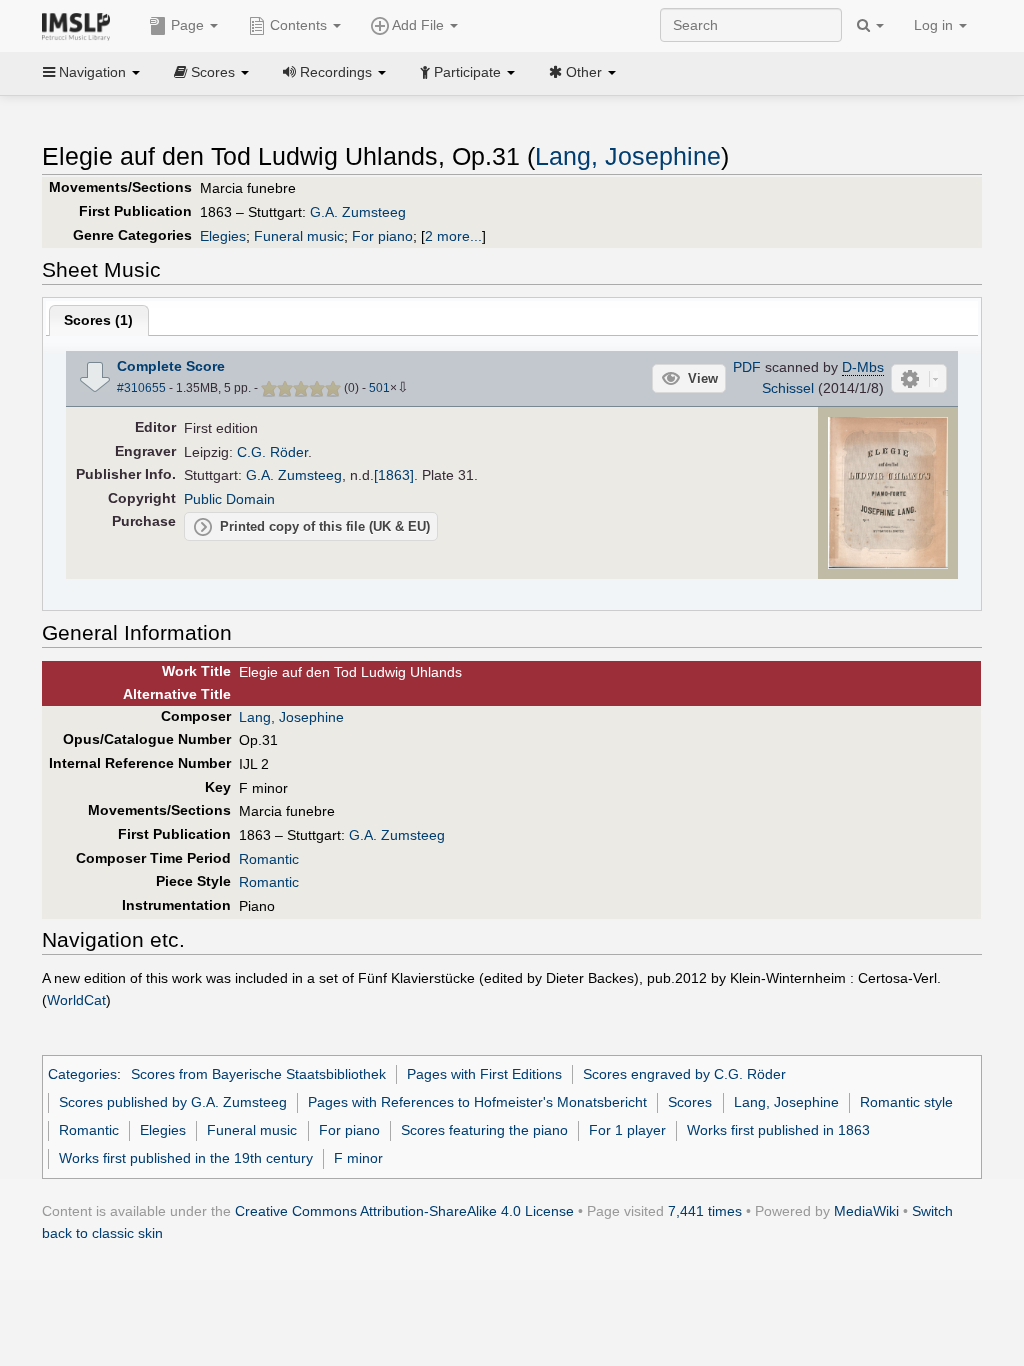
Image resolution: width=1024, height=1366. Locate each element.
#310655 (141, 388)
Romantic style (906, 1102)
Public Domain (229, 499)
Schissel (788, 388)
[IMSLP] (80, 25)
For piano (382, 236)
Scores (690, 1102)
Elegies (223, 236)
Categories (82, 1074)
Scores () (98, 320)
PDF (747, 367)
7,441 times (705, 1211)
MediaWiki (866, 1211)
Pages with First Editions (484, 1074)
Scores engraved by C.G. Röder (684, 1074)
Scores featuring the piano (484, 1130)
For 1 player (627, 1130)
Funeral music (299, 236)
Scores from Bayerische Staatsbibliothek (258, 1074)
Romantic (269, 859)
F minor (358, 1158)
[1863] (394, 475)
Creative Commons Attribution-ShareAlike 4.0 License (404, 1211)
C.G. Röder (272, 452)
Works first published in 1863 (778, 1130)
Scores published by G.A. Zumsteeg (173, 1102)
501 (379, 388)
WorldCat (76, 1000)
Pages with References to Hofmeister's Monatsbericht (477, 1102)
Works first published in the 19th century (186, 1158)
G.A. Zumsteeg (358, 212)
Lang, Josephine (628, 156)
